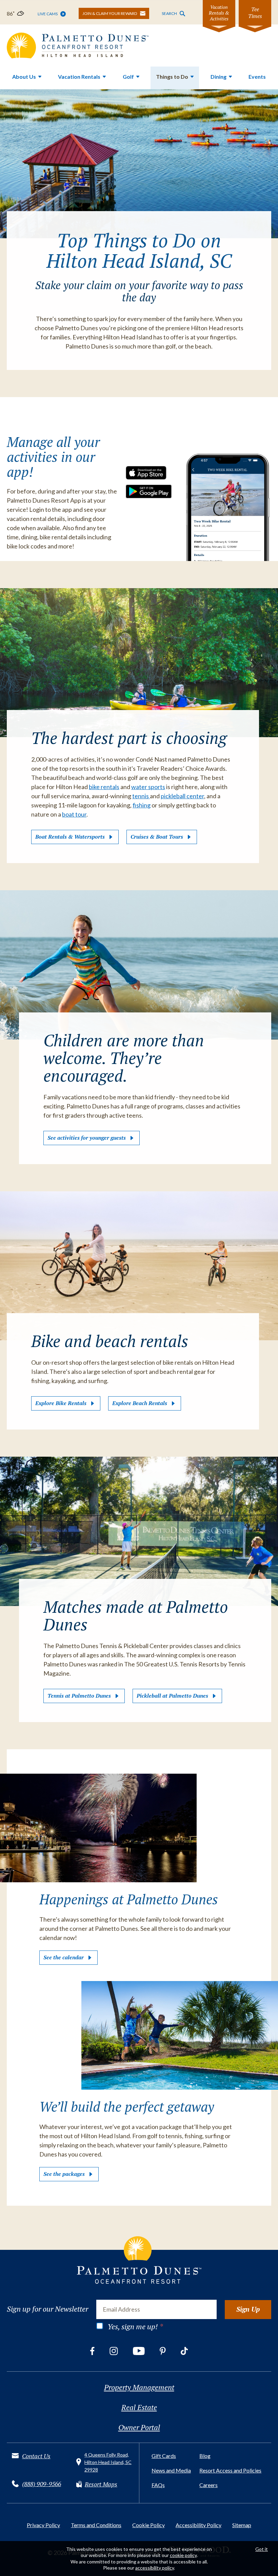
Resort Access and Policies (230, 2470)
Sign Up (248, 2309)
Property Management (139, 2387)
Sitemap (242, 2525)
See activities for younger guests (87, 1138)
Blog (205, 2456)
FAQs (158, 2485)
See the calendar (64, 1957)
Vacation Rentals (79, 77)
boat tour (74, 814)
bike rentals (104, 787)
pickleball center (182, 796)
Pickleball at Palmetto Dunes (172, 1696)
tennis (141, 796)
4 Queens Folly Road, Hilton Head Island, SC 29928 (108, 2462)
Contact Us (36, 2456)
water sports (148, 787)
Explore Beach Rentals (140, 1403)
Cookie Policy (148, 2525)
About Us (24, 77)
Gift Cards (164, 2456)
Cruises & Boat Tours (157, 837)
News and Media (171, 2470)
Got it (262, 2549)
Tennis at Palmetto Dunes (79, 1696)
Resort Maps (101, 2484)
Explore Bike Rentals (61, 1403)
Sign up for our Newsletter (47, 2309)
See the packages (64, 2174)
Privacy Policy (43, 2525)
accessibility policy (155, 2568)
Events (257, 77)
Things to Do (172, 77)
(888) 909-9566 (42, 2484)
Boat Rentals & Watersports (70, 837)
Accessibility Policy (198, 2525)
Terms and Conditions (96, 2525)
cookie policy (183, 2555)
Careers (209, 2485)
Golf (128, 77)
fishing (142, 805)
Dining (219, 77)
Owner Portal (139, 2427)
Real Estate (139, 2407)
